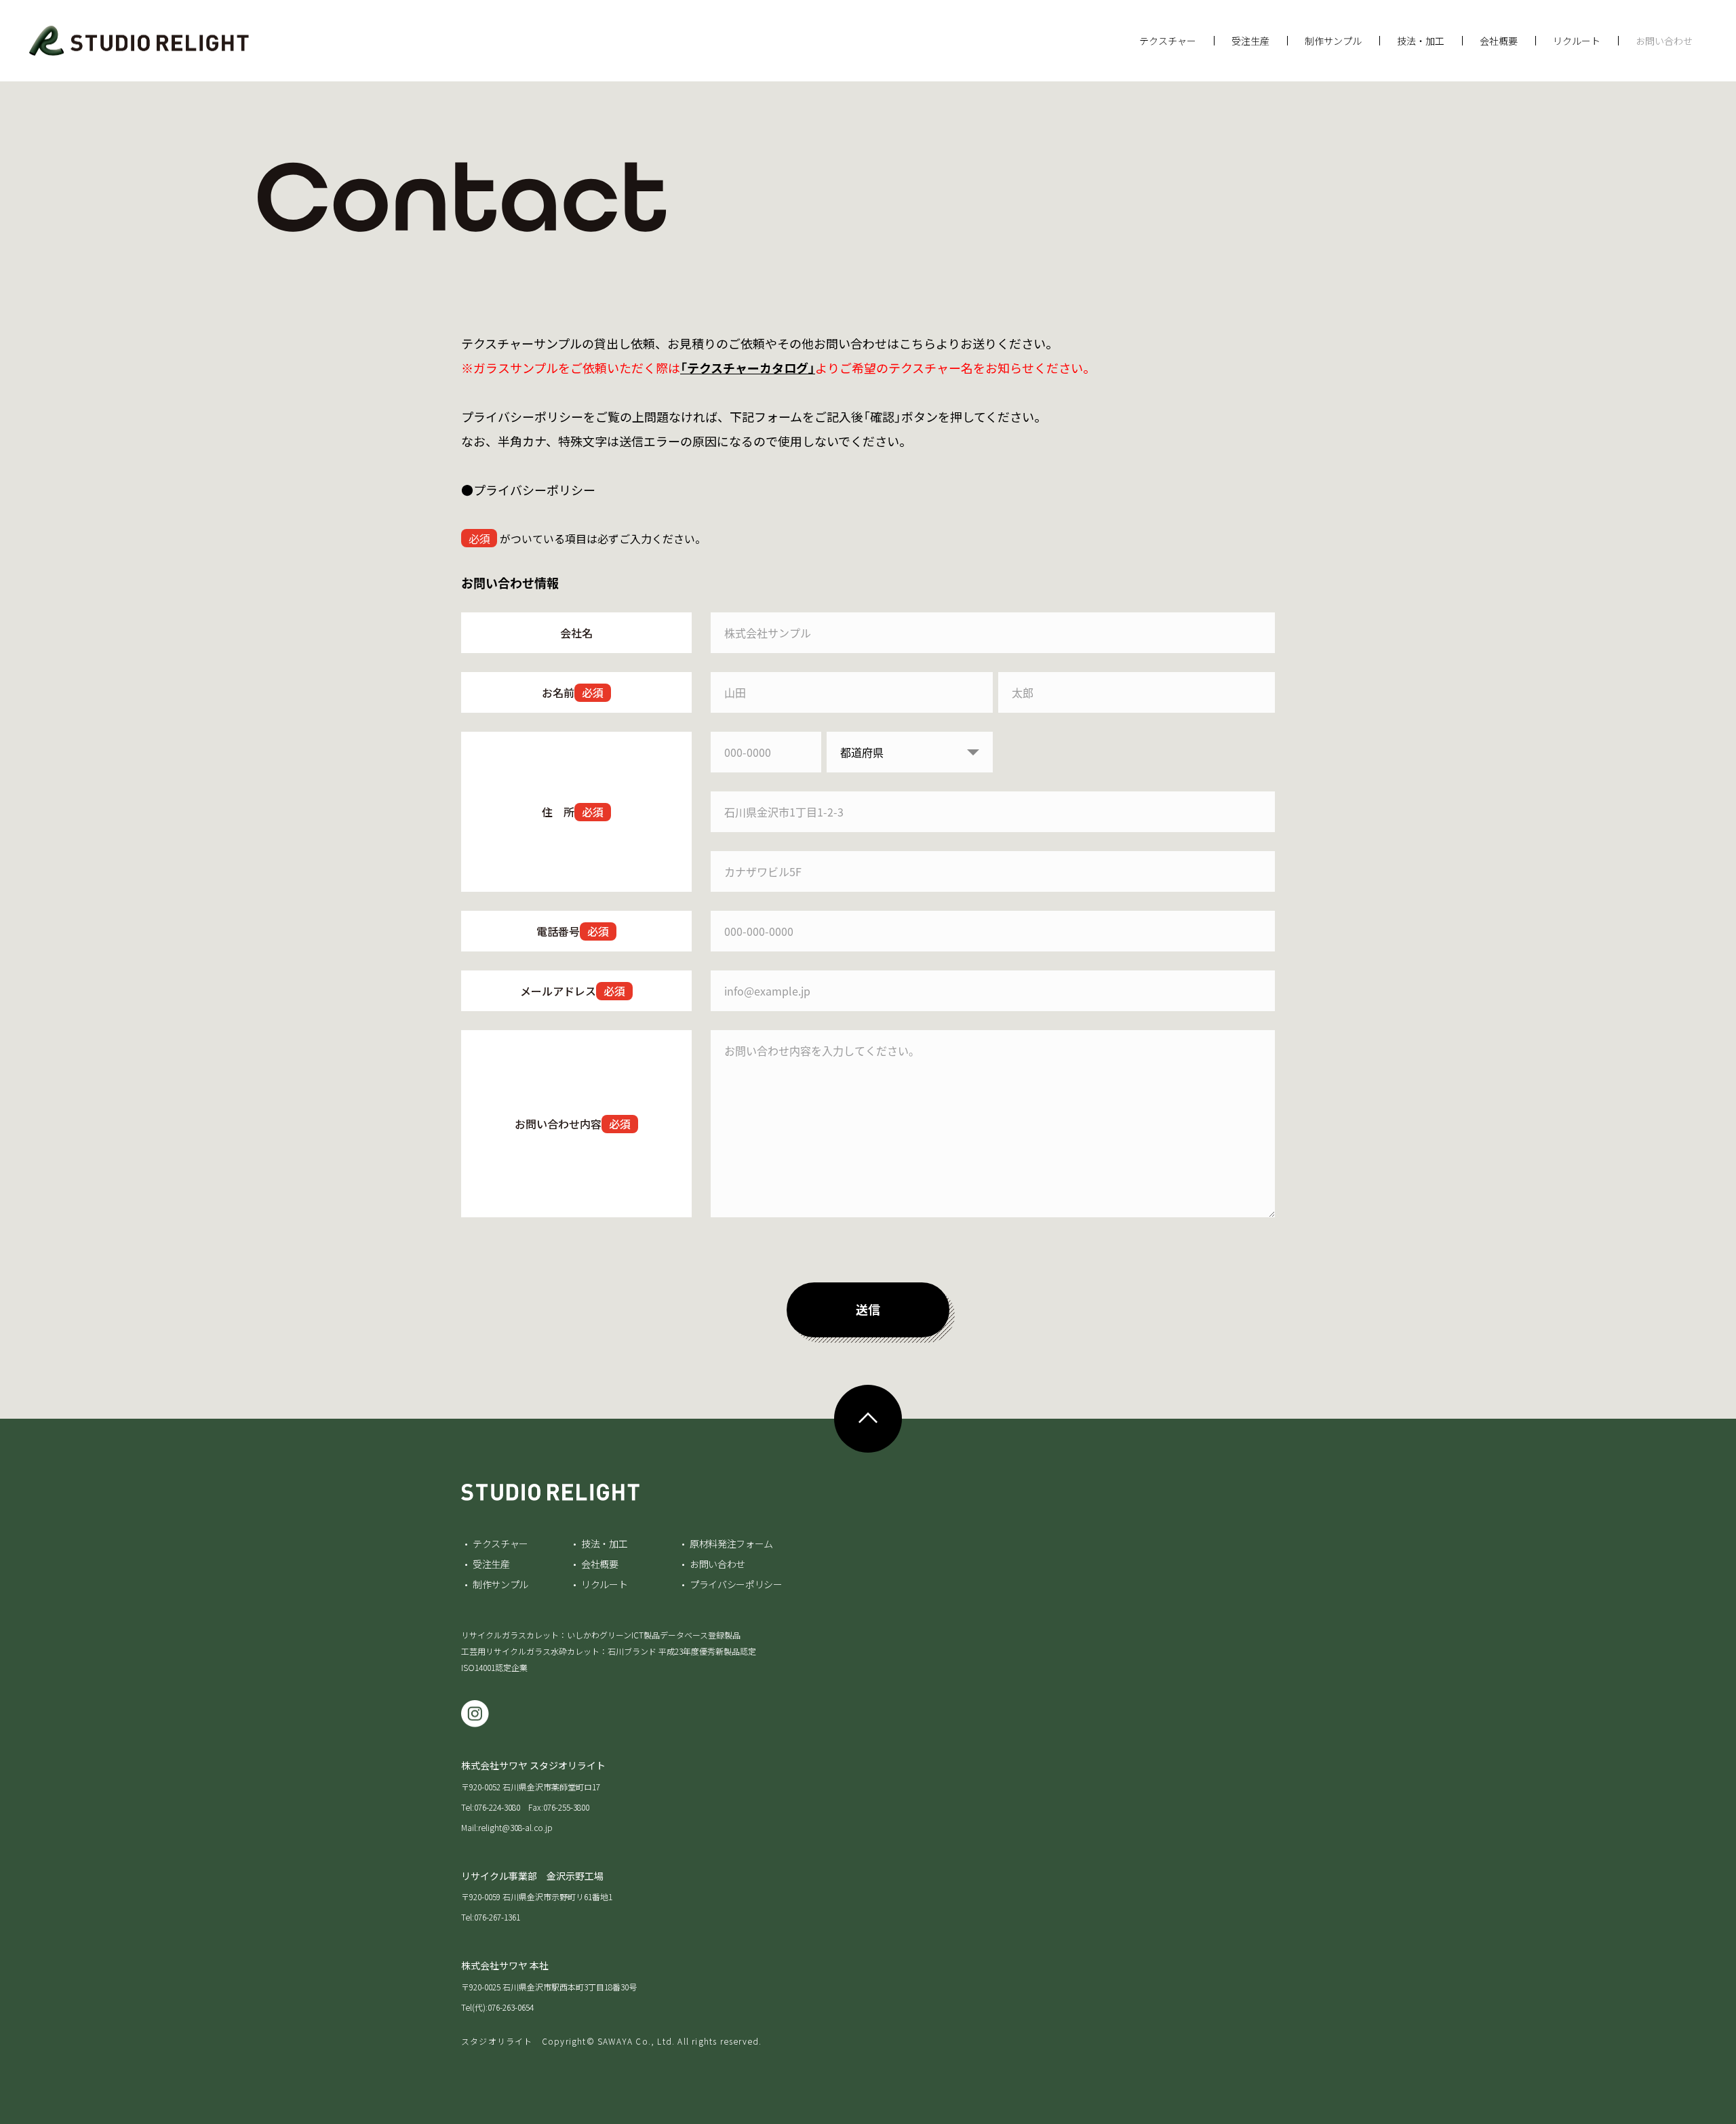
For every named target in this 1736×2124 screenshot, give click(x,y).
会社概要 (1499, 41)
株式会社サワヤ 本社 (505, 1965)
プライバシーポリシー (736, 1584)
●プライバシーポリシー (528, 490)
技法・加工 (1421, 41)
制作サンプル (1333, 41)
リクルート (1577, 41)
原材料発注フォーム (731, 1543)
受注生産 (1250, 41)
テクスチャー (1168, 41)
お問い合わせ (1664, 41)
